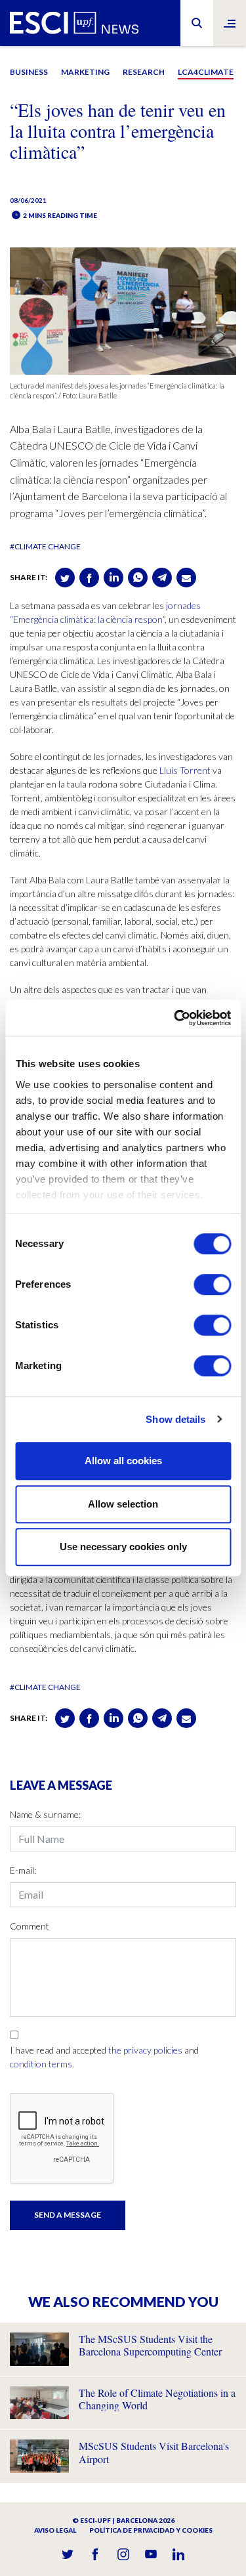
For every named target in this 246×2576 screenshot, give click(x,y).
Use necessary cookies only (123, 1547)
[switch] (212, 1284)
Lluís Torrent (185, 770)
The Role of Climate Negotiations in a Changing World (157, 2399)
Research (144, 72)
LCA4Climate (206, 72)
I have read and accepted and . (104, 2057)
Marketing (85, 72)
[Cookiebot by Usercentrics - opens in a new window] (175, 1018)
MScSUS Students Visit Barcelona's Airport (154, 2452)
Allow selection (123, 1504)
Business (29, 72)
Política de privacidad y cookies (151, 2530)
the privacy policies (145, 2050)
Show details (175, 1419)
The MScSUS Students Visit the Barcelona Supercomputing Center (150, 2345)
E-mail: (23, 1870)
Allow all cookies (123, 1461)
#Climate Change (45, 546)
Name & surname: (45, 1814)
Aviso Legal (55, 2530)
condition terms (41, 2064)
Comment (30, 1926)
